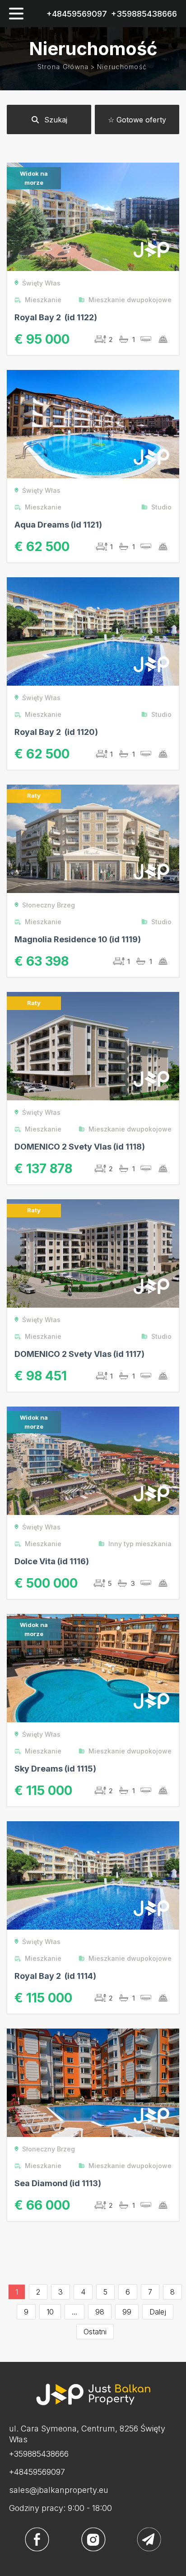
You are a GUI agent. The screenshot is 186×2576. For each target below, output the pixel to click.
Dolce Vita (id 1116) (52, 1561)
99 (127, 2312)
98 (100, 2312)
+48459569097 (77, 14)
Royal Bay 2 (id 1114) (55, 1976)
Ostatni (95, 2332)
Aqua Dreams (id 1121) (58, 525)
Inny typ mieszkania (140, 1544)
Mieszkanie (43, 300)
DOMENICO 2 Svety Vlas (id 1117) (79, 1354)
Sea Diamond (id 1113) (58, 2183)
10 (50, 2312)
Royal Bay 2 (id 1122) (56, 317)
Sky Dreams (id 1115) (55, 1769)
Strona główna (63, 67)
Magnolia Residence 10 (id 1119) (78, 939)
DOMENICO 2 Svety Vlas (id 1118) (80, 1147)
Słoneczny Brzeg (49, 905)
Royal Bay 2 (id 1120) (56, 732)
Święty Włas (41, 283)
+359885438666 (144, 14)
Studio (161, 507)
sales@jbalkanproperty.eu (59, 2490)
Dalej (158, 2312)
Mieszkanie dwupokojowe (130, 300)
